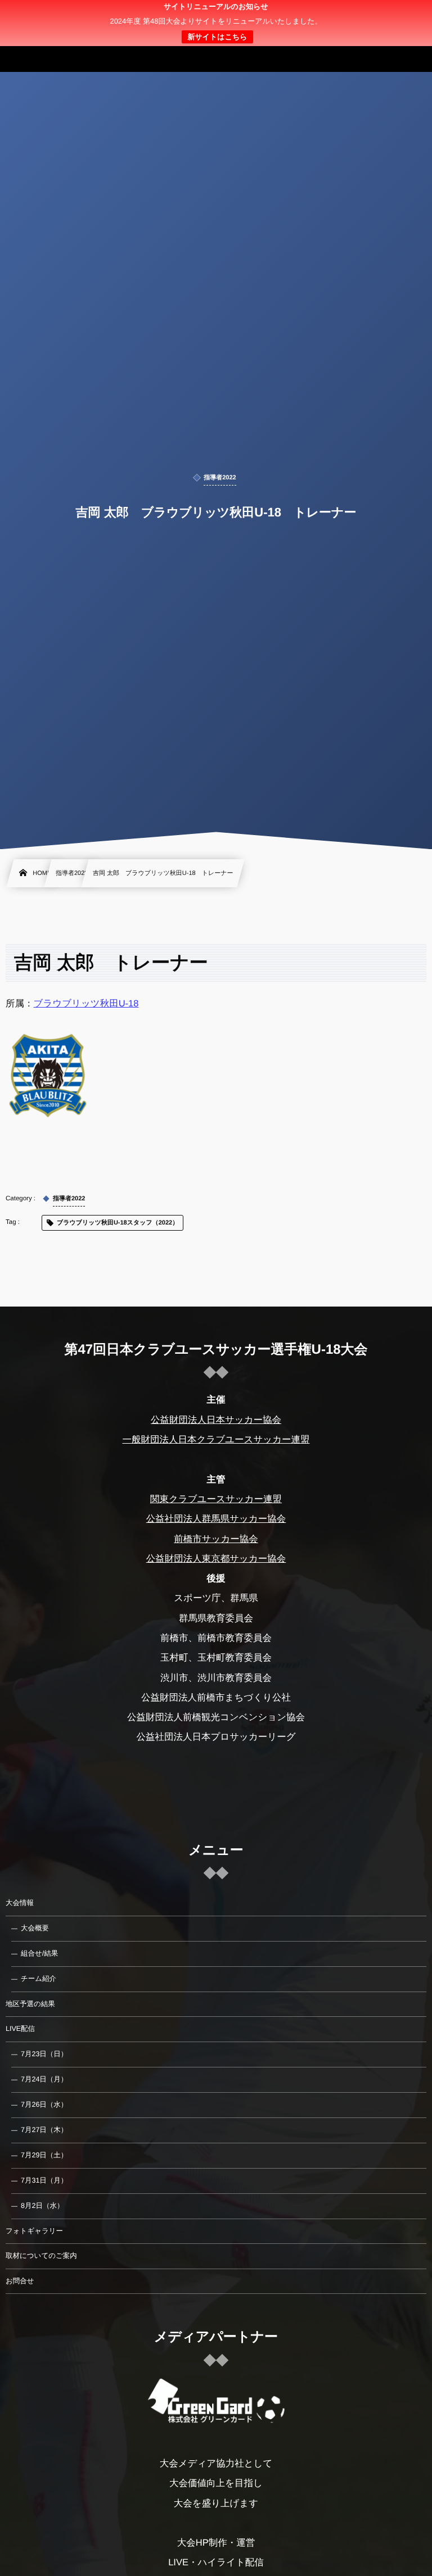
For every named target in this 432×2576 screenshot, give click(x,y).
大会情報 (20, 1903)
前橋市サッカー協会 (216, 1539)
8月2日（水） (42, 2206)
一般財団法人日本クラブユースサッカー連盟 (216, 1440)
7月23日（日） (44, 2054)
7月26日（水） (44, 2105)
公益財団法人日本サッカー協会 (216, 1420)
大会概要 (35, 1928)
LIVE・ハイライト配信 (216, 2563)
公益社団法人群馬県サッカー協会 (216, 1519)
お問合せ (20, 2281)
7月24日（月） (44, 2079)
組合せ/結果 (39, 1953)
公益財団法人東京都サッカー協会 (216, 1559)
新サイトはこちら (217, 37)
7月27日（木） (44, 2130)
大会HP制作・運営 (216, 2543)
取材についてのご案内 (41, 2256)
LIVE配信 (20, 2029)
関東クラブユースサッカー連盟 (216, 1499)
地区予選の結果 (30, 2004)
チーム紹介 (39, 1979)
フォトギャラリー (34, 2231)
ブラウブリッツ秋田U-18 (86, 1004)
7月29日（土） (44, 2155)
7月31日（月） (44, 2180)
